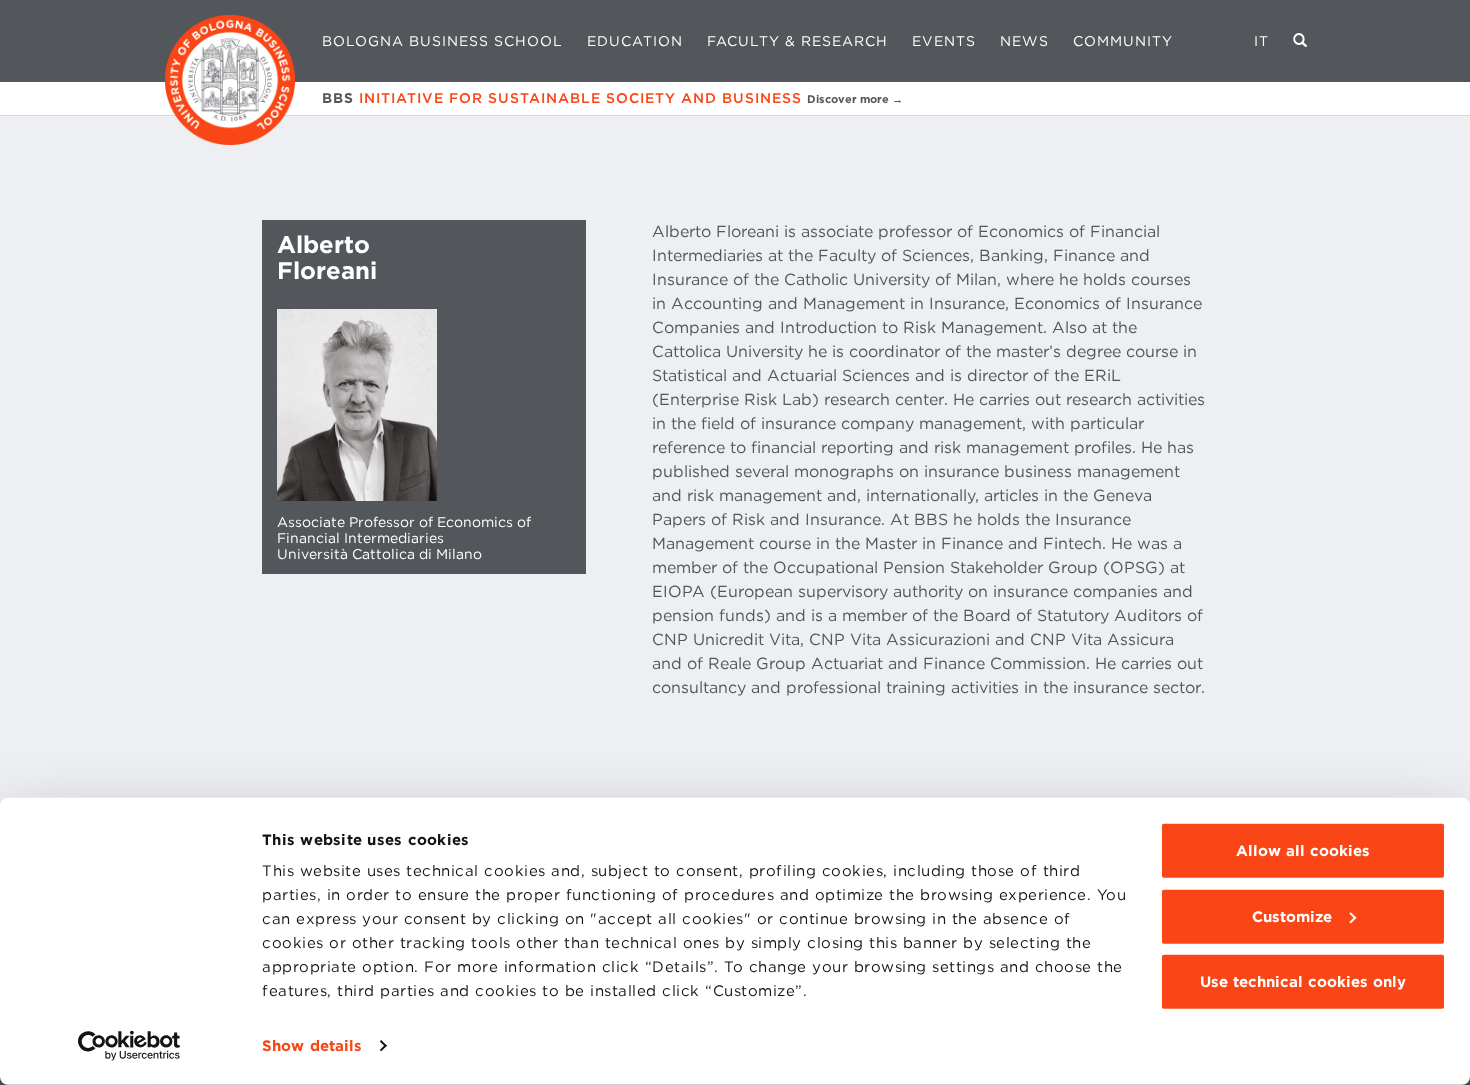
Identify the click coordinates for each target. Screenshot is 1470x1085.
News (1024, 41)
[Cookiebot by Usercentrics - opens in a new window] (129, 1046)
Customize (1292, 916)
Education (635, 41)
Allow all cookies (1303, 851)
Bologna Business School (442, 41)
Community (1123, 41)
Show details (312, 1046)
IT (1261, 41)
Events (944, 41)
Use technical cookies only (1303, 982)
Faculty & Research (797, 41)
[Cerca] (1300, 41)
